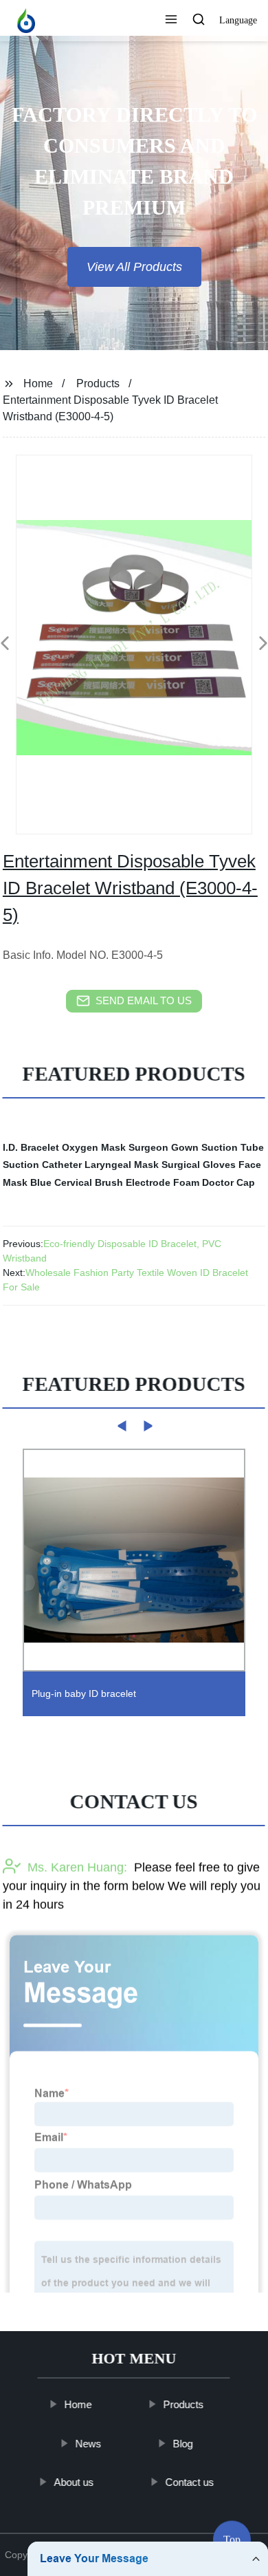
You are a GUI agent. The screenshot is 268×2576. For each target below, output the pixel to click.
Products (98, 383)
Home (38, 383)
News (89, 2443)
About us (74, 2482)
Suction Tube (233, 1147)
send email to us (144, 1000)
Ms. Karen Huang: (77, 1868)
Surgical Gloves (199, 1165)
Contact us (190, 2482)
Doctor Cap (228, 1182)
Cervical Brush (89, 1182)
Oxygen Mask (94, 1147)
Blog (183, 2443)
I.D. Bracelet (31, 1147)
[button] (171, 21)
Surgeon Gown (164, 1147)
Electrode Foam (163, 1182)
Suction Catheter (42, 1165)
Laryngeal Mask (122, 1165)
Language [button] (238, 20)
